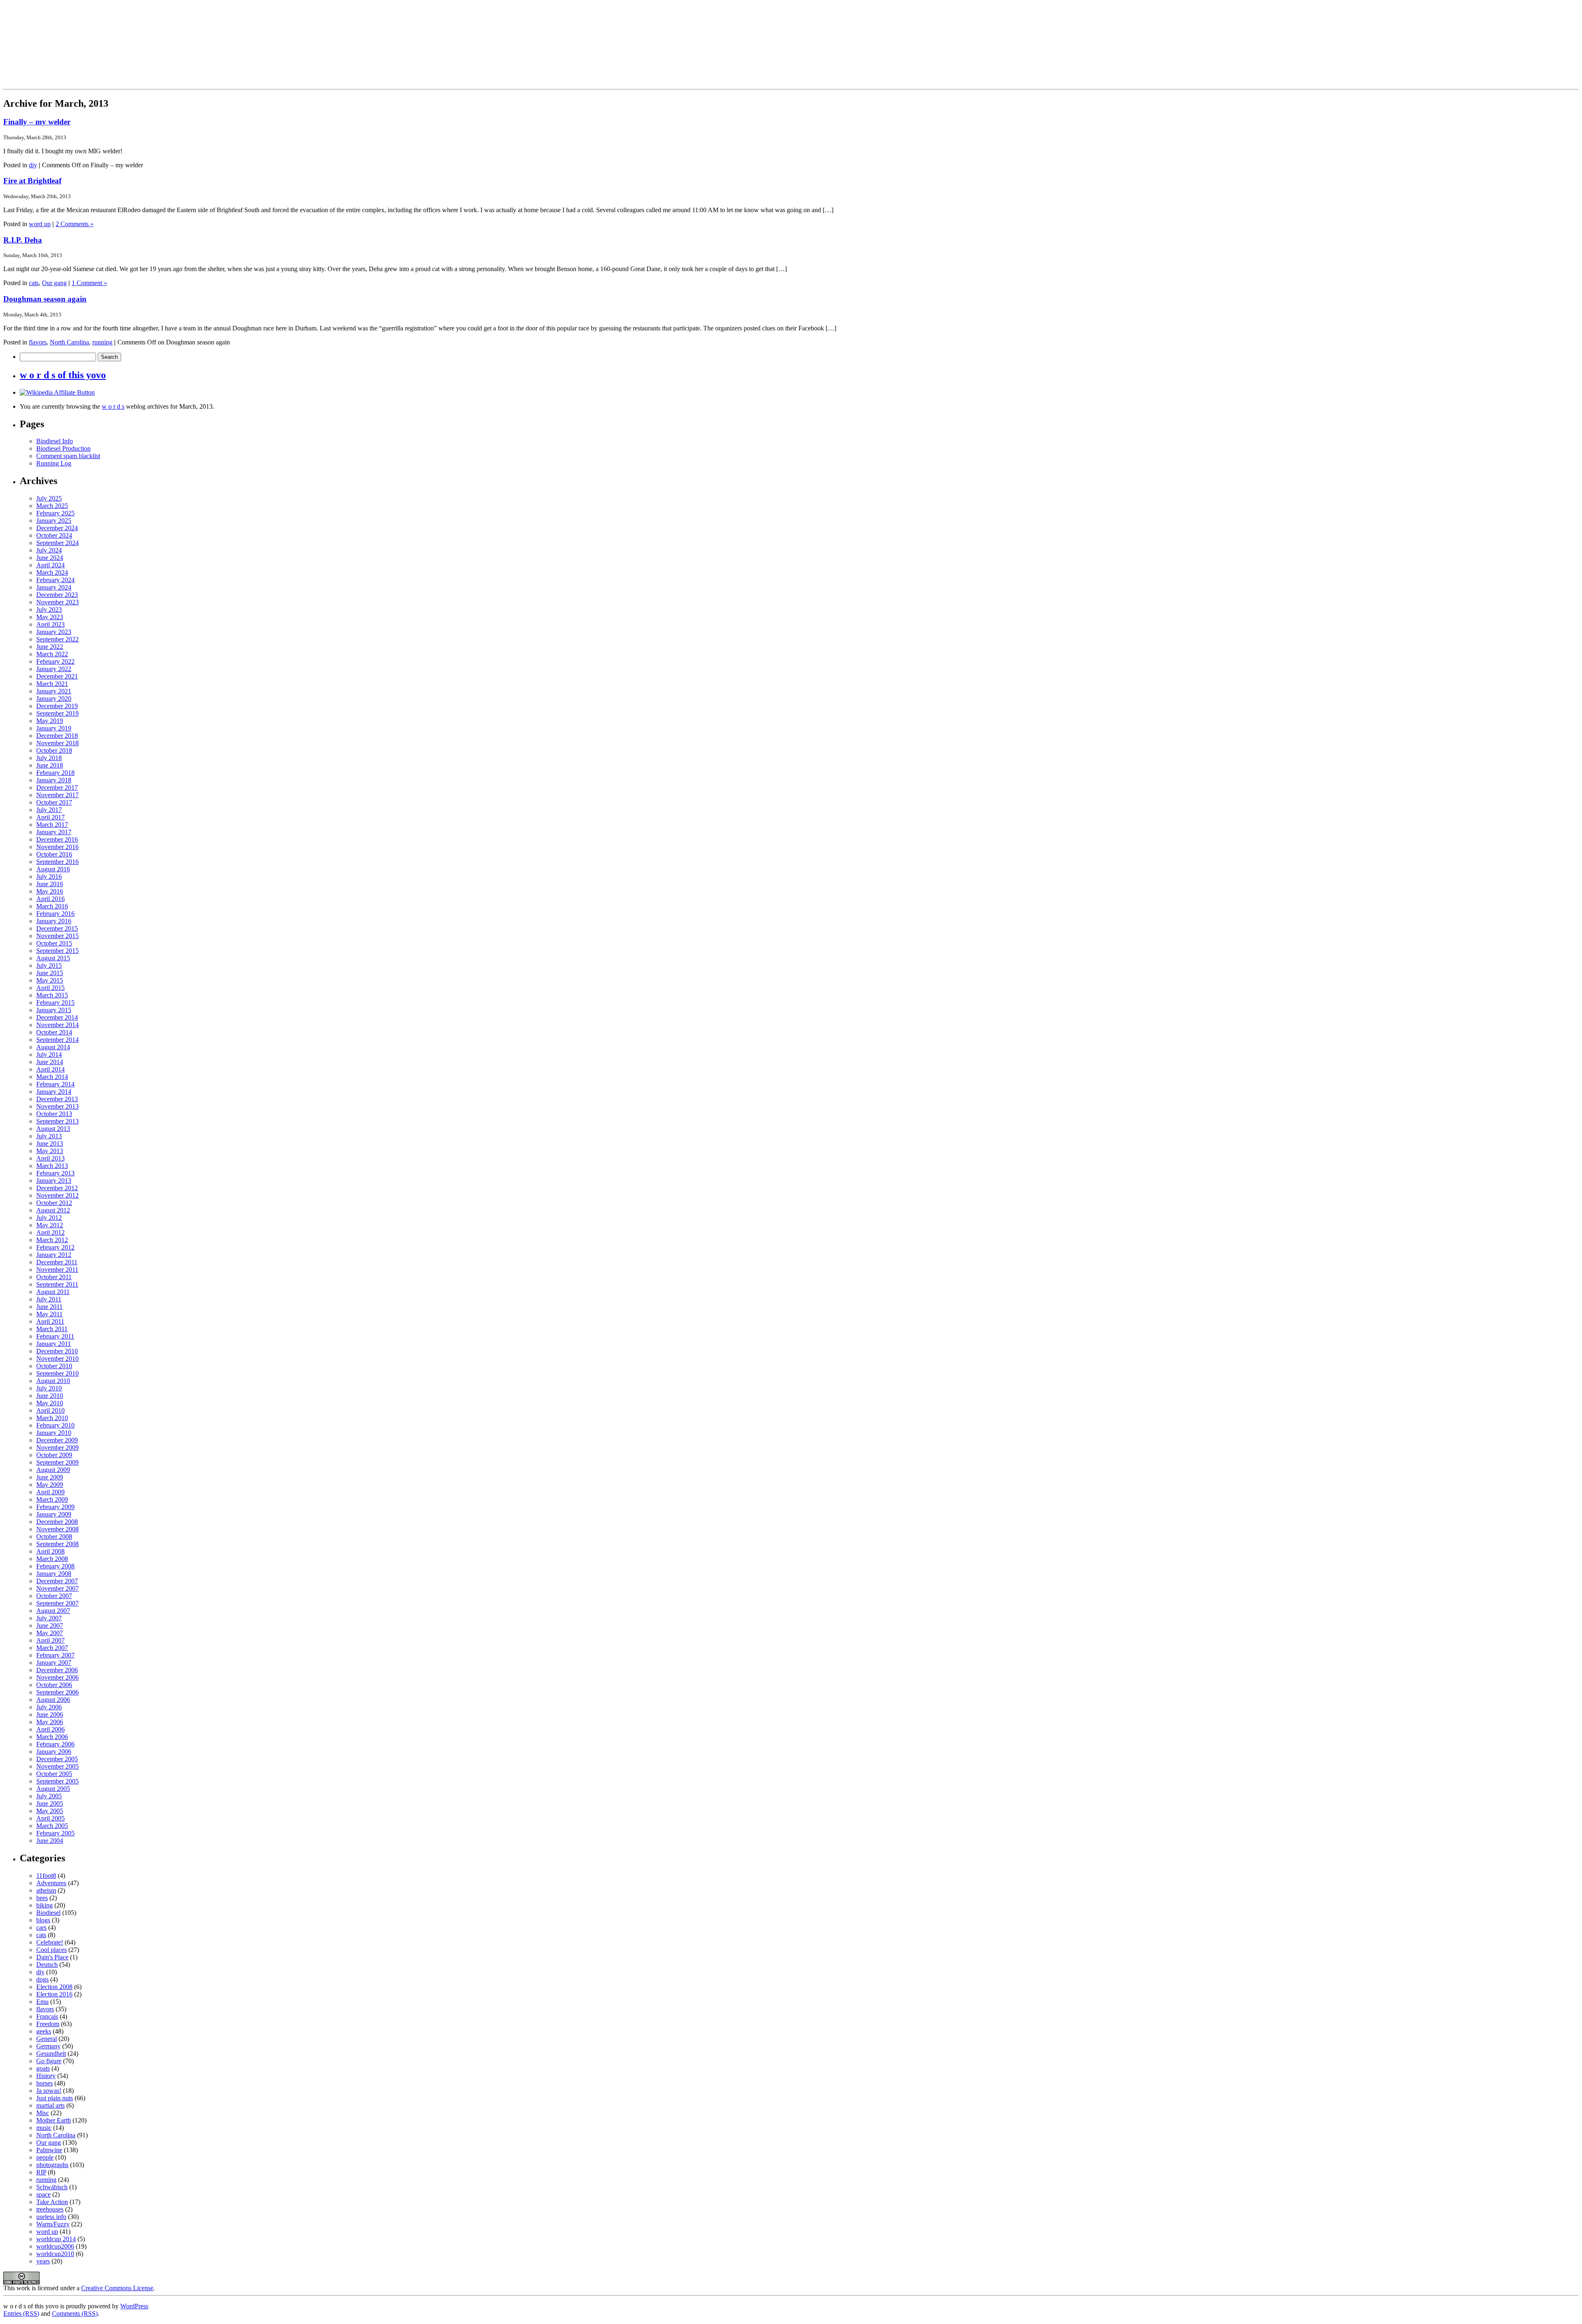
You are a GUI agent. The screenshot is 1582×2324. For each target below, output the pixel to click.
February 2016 (55, 914)
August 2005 (53, 1789)
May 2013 (50, 1151)
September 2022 (57, 639)
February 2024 (55, 580)
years (43, 2261)
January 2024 (54, 587)
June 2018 (50, 765)
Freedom (48, 2024)
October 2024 (54, 535)
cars (41, 1927)
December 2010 (57, 1351)
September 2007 (57, 1603)
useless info (51, 2217)
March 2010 (52, 1418)
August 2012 (53, 1210)
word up (40, 224)
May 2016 (50, 891)
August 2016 (53, 869)
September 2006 (57, 1692)
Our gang (54, 283)
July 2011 (49, 1299)
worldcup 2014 (56, 2239)
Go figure (49, 2061)
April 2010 (50, 1410)
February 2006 (55, 1744)
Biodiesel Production (63, 448)
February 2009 (55, 1507)
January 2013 (54, 1181)
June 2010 (50, 1396)
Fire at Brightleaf (32, 181)
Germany (48, 2046)
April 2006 (50, 1729)
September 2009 (57, 1462)
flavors (38, 342)
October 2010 (54, 1366)
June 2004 (50, 1841)
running (102, 342)
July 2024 (49, 550)
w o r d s (113, 406)
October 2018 (54, 750)
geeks (44, 2031)
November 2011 (57, 1270)
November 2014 (57, 1025)
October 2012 (54, 1203)
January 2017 (54, 832)
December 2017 (57, 788)
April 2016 (50, 899)
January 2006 (54, 1752)
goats (43, 2068)
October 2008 (54, 1536)
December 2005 (57, 1759)
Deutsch (47, 1965)
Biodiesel (48, 1913)
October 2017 (54, 802)
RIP (41, 2172)
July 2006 (49, 1707)
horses (44, 2083)
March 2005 (52, 1826)
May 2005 (50, 1811)
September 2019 (57, 713)
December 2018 (57, 736)
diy (33, 165)
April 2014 (50, 1069)
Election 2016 (54, 1994)
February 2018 (55, 773)
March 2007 (52, 1648)
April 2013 (50, 1158)
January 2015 (54, 1010)
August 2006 (53, 1700)
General (47, 2039)
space (43, 2194)
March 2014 (52, 1077)
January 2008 (54, 1574)
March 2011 (52, 1329)
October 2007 (54, 1596)
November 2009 (57, 1448)
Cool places (51, 1950)
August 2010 (53, 1381)
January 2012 (54, 1255)
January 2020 (54, 699)
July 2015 (49, 965)
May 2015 (50, 980)
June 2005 (50, 1803)
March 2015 (52, 995)
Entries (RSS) (21, 2313)
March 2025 (52, 506)
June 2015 (50, 973)
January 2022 (54, 669)
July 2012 (49, 1218)
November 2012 (57, 1195)
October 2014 (54, 1032)
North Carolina (69, 342)
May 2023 (50, 617)
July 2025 (49, 498)
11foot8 (46, 1876)
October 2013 (54, 1114)
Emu (42, 2002)
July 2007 (49, 1618)
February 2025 (55, 513)
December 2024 (57, 528)
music (44, 2128)
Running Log (54, 463)
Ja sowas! (49, 2091)
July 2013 (49, 1136)
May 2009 (50, 1485)
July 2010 (49, 1388)
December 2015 (57, 928)
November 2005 (57, 1766)
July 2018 (49, 758)
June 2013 (50, 1143)
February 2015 (55, 1003)
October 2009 (54, 1455)
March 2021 (52, 684)
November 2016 (57, 847)
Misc (43, 2113)
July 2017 (49, 810)
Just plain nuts (55, 2098)
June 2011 (49, 1307)
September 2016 (57, 862)
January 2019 (54, 728)
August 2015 (53, 958)
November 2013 (57, 1106)
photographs (52, 2165)
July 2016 (49, 876)
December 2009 (57, 1440)
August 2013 (53, 1129)
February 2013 (55, 1173)
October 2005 (54, 1774)
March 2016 (52, 906)
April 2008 (50, 1551)
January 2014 (54, 1092)
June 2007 (50, 1625)
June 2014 (50, 1062)
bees (42, 1898)
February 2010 (55, 1425)
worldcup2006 (55, 2246)
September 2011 (57, 1284)
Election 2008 (54, 1987)
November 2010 (57, 1359)
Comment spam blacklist (68, 456)
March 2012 (52, 1240)
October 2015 (54, 943)
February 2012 (55, 1247)
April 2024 (50, 565)
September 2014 (57, 1040)
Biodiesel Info (55, 441)
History (46, 2076)
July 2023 (49, 610)
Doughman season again (45, 299)
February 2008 (55, 1566)
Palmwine (49, 2150)
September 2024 (57, 543)
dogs (42, 1979)
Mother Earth (54, 2120)
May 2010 (50, 1403)
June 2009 (50, 1477)
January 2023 (54, 632)
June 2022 (50, 647)
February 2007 (55, 1655)
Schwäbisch (52, 2187)
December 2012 (57, 1188)
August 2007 (53, 1611)
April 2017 (50, 817)
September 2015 (57, 951)
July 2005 (49, 1796)
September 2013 (57, 1121)
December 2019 (57, 706)
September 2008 (57, 1544)
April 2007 (50, 1640)
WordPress (134, 2306)
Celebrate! (50, 1942)
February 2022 (55, 661)
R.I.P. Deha (23, 240)
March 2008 (52, 1559)
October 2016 (54, 854)
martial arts (50, 2105)
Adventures (51, 1883)
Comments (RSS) (75, 2313)
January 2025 (54, 521)
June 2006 (50, 1714)
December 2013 (57, 1099)
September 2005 (57, 1781)
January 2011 (54, 1344)
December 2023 (57, 595)
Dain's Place (52, 1957)
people (45, 2157)
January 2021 (54, 691)
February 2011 (55, 1336)
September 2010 (57, 1373)
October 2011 (54, 1277)
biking (44, 1905)
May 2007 (50, 1633)
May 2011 (49, 1314)
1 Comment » (89, 283)
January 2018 (54, 780)
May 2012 (50, 1225)
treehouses (50, 2209)
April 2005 (50, 1818)
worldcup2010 (55, 2254)
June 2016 (50, 884)
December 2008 (57, 1522)
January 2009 (54, 1514)
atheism (46, 1890)
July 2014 (49, 1054)
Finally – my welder (37, 122)
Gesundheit (51, 2054)
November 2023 (57, 602)
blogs (43, 1920)
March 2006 (52, 1737)
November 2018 (57, 743)
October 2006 (54, 1685)
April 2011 (50, 1321)
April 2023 (50, 624)
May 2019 (50, 721)
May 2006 (50, 1722)
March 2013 (52, 1166)
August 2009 (53, 1470)
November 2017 (57, 795)
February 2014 (55, 1084)
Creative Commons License (117, 2288)
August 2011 (53, 1292)
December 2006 (57, 1670)
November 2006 (57, 1677)
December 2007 (57, 1581)
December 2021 (57, 676)
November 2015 (57, 936)
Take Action (52, 2202)
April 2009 (50, 1492)
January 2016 (54, 921)
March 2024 (52, 572)
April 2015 (50, 988)
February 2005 (55, 1833)
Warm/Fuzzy (53, 2224)
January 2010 (54, 1433)
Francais (47, 2016)
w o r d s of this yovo (63, 375)
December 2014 (57, 1017)
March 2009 (52, 1499)
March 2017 (52, 825)
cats (34, 283)
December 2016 (57, 839)
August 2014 (53, 1047)
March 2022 (52, 654)
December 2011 (57, 1262)
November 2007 (57, 1588)
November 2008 (57, 1529)
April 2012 (50, 1232)
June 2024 (50, 558)
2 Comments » (75, 224)
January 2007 (54, 1663)
